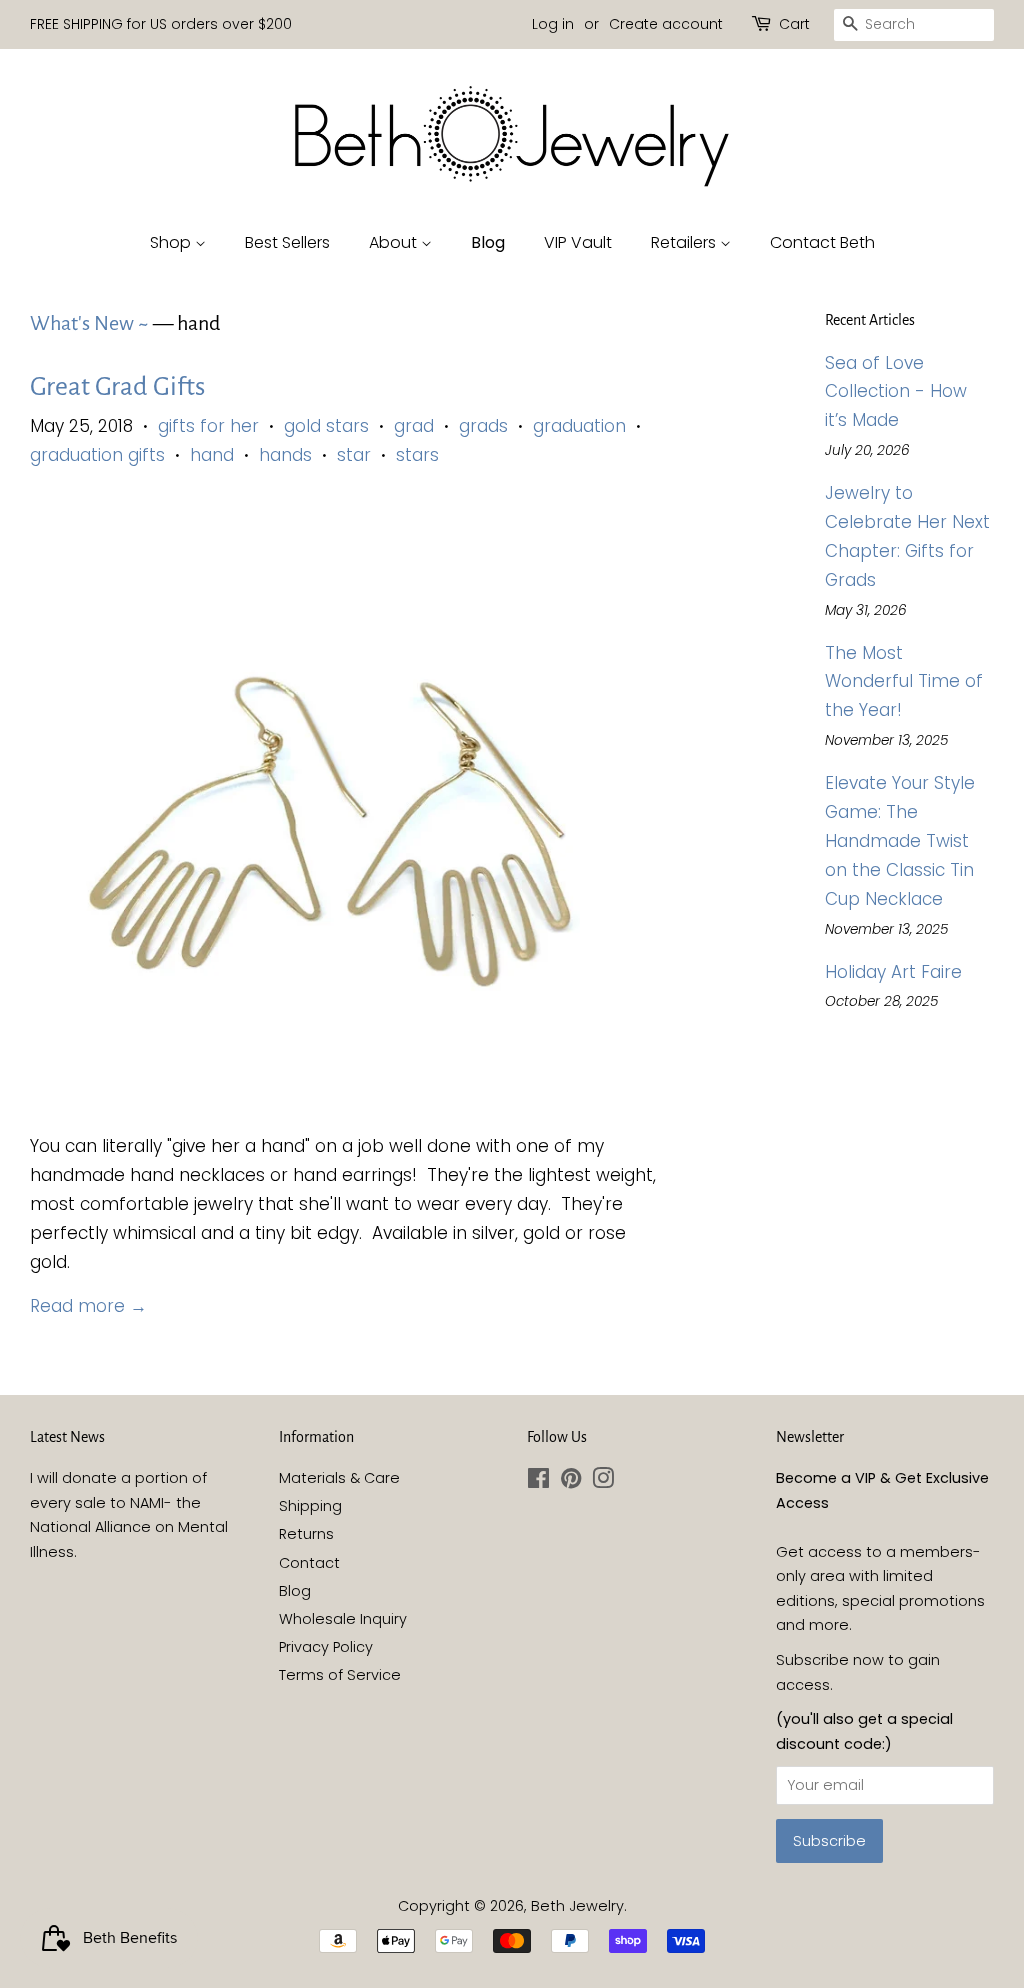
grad (414, 426)
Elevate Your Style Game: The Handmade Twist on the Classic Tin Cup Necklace (900, 841)
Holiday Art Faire (893, 972)
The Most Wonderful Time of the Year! (904, 682)
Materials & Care (339, 1478)
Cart (794, 24)
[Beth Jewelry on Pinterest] (571, 1482)
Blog (488, 242)
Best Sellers (287, 242)
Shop (172, 242)
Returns (306, 1534)
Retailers (685, 242)
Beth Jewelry (577, 1906)
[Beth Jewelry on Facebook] (538, 1482)
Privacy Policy (326, 1647)
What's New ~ (89, 323)
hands (285, 455)
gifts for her (208, 426)
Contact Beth (822, 242)
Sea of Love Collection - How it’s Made (896, 392)
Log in (553, 24)
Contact (309, 1563)
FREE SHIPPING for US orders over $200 (161, 24)
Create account (666, 24)
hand (212, 455)
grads (483, 426)
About (395, 242)
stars (417, 455)
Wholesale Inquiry (343, 1619)
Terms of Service (340, 1675)
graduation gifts (97, 455)
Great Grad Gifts (117, 387)
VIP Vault (578, 242)
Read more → (88, 1306)
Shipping (310, 1506)
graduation (579, 426)
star (354, 455)
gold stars (326, 426)
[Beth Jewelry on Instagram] (603, 1482)
